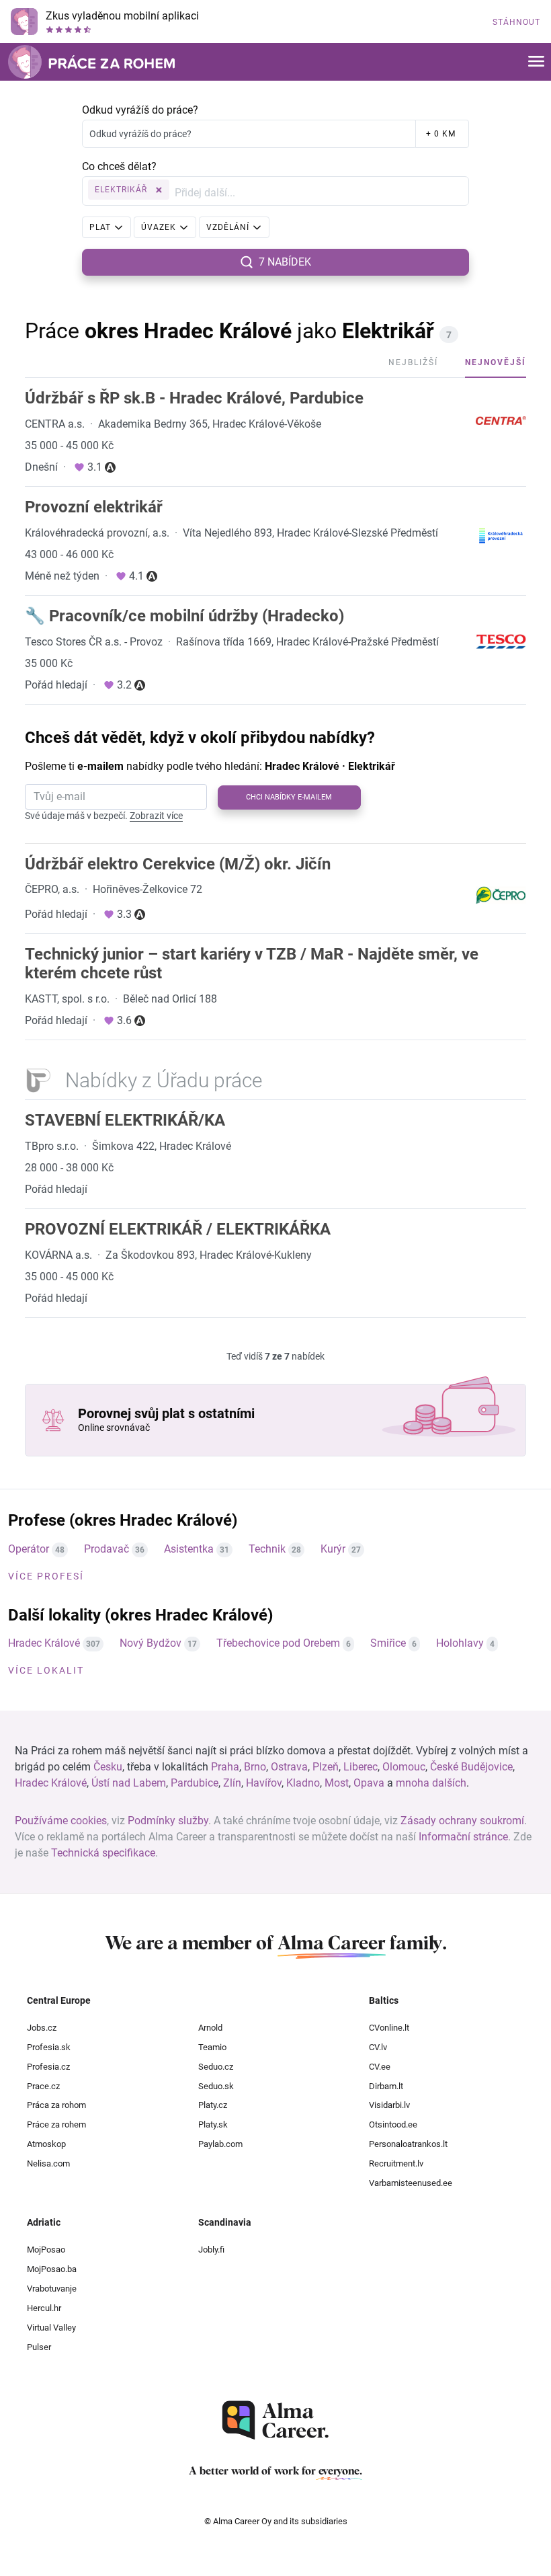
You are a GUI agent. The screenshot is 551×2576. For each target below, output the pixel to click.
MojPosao (46, 2250)
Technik (267, 1549)
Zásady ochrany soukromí (462, 1821)
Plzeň (326, 1767)
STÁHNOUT (516, 22)
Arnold (210, 2028)
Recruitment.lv (396, 2163)
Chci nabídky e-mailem (289, 797)
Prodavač (107, 1549)
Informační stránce (463, 1837)
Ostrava (289, 1767)
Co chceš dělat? (119, 166)
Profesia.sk (49, 2047)
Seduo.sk (216, 2086)
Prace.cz (43, 2086)
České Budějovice (471, 1767)
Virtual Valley (51, 2328)
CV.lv (378, 2047)
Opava (369, 1783)
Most (337, 1783)
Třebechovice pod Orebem (278, 1643)
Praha (225, 1767)
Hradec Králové (44, 1643)
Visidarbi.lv (389, 2105)
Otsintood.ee (393, 2124)
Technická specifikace (103, 1853)
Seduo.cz (216, 2067)
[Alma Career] (275, 2420)
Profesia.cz (48, 2067)
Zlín (232, 1783)
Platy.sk (213, 2124)
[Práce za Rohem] (91, 62)
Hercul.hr (44, 2308)
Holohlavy (460, 1643)
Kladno (303, 1783)
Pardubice (195, 1783)
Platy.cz (213, 2105)
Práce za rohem (56, 2124)
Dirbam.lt (386, 2086)
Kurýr (333, 1549)
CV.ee (380, 2067)
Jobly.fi (211, 2250)
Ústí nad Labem (129, 1783)
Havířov (264, 1783)
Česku (108, 1767)
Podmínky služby (168, 1821)
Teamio (212, 2047)
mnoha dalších (431, 1783)
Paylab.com (220, 2144)
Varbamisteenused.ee (411, 2183)
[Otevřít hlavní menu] (536, 62)
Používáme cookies (61, 1821)
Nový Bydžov (151, 1643)
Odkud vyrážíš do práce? (140, 110)
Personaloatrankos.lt (408, 2144)
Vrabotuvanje (52, 2289)
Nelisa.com (48, 2163)
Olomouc (404, 1767)
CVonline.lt (389, 2028)
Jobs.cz (42, 2028)
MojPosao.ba (52, 2269)
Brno (255, 1767)
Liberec (361, 1767)
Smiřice (388, 1643)
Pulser (39, 2347)
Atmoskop (46, 2144)
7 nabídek (285, 262)
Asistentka (189, 1549)
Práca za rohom (56, 2105)
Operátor (29, 1549)
